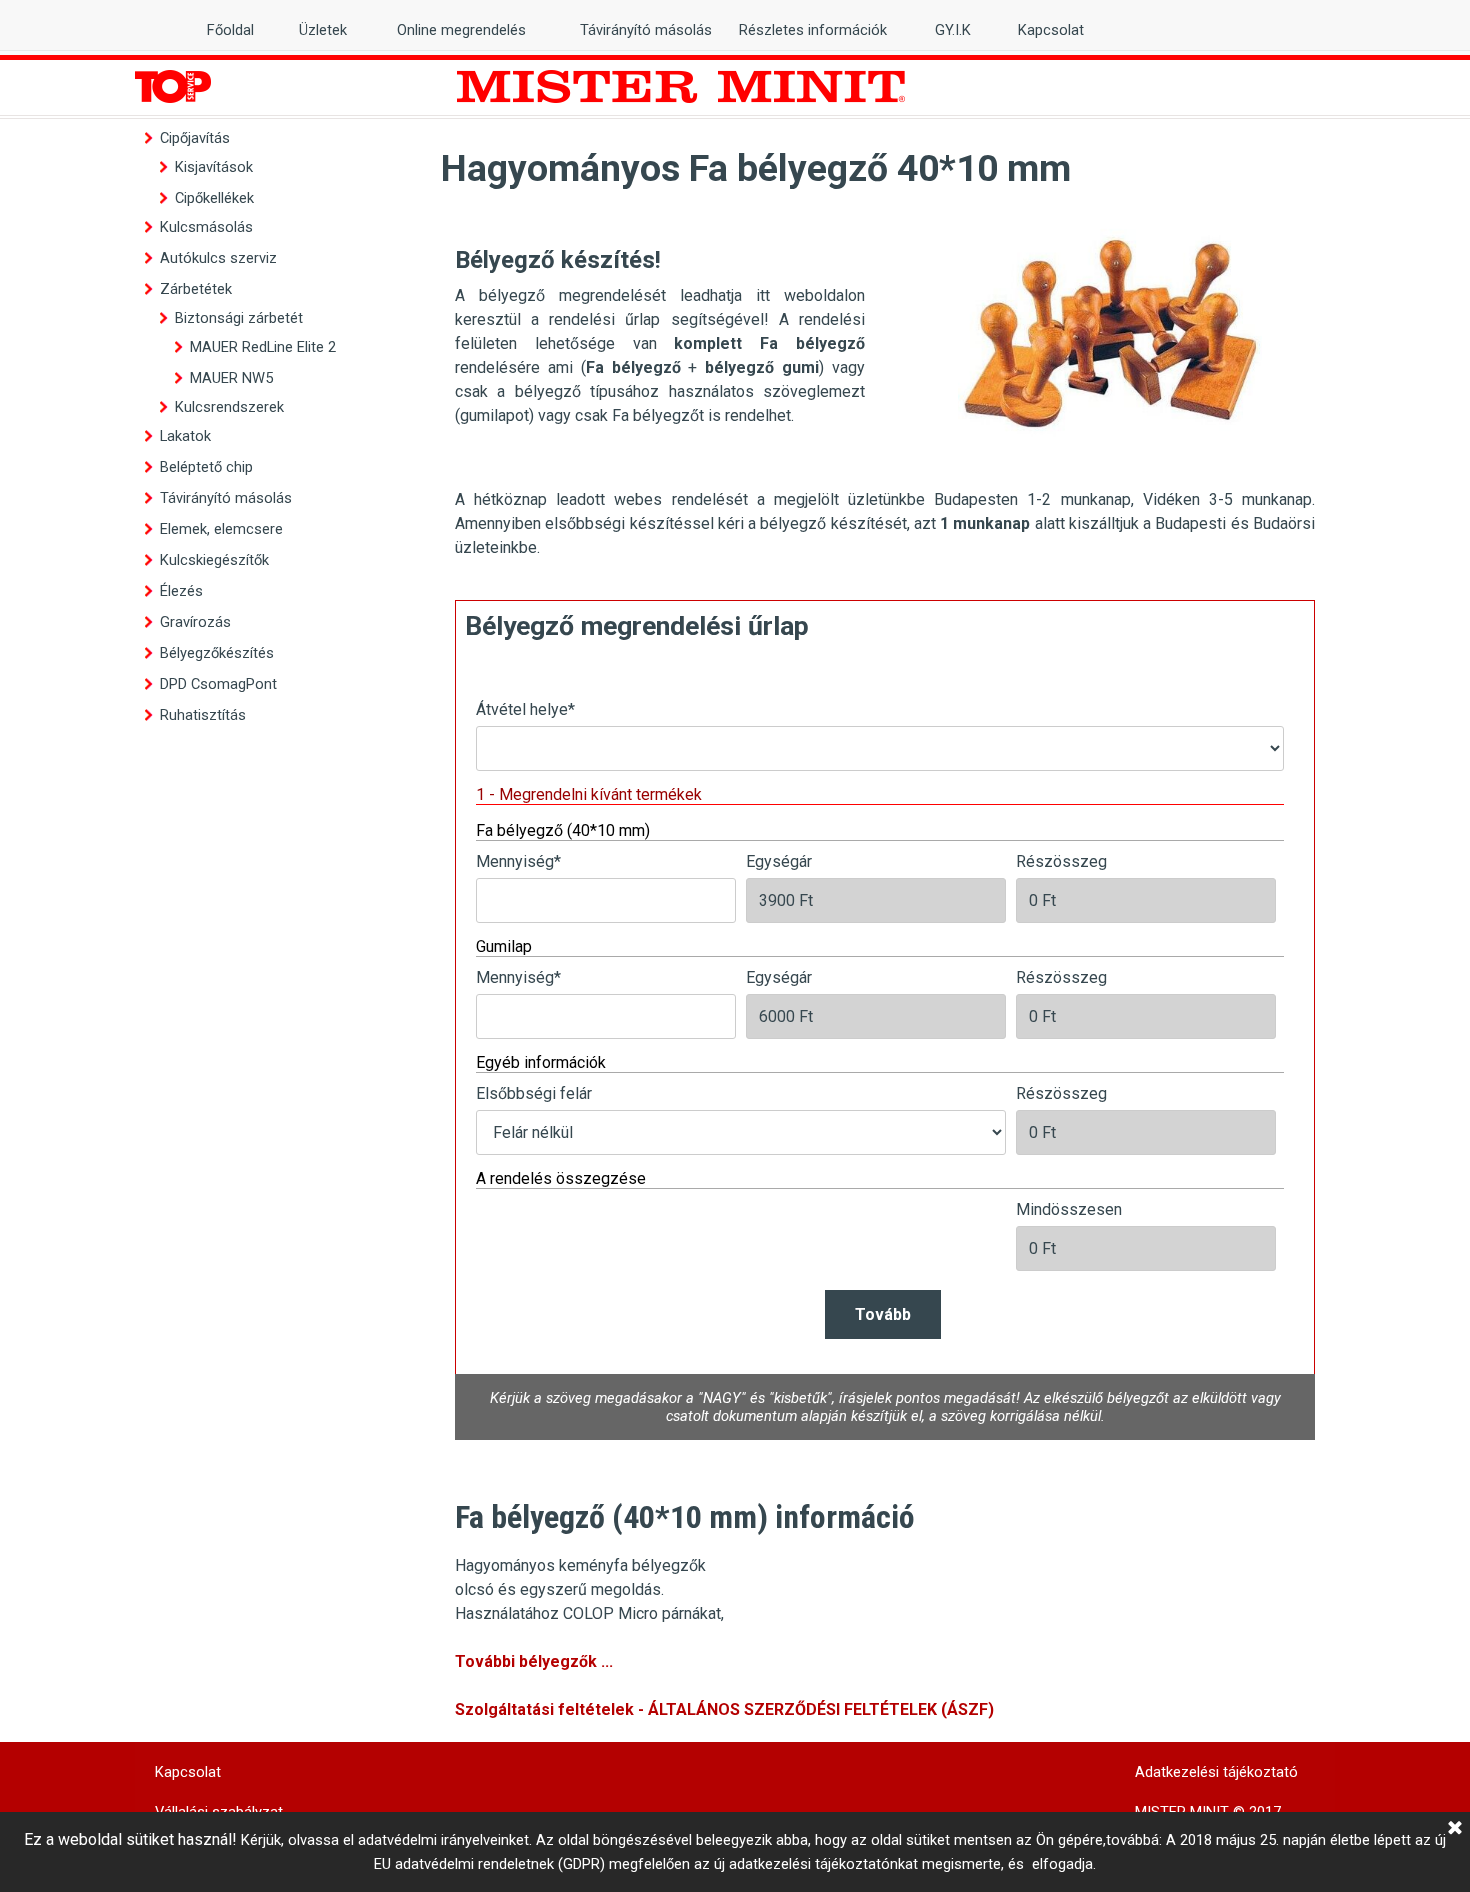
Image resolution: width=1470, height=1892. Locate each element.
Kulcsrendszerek (229, 407)
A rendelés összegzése (561, 1178)
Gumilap (504, 946)
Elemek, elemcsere (221, 529)
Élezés (181, 591)
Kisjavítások (214, 167)
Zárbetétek (196, 289)
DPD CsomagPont (218, 684)
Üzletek (323, 30)
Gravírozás (195, 622)
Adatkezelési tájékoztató (1216, 1772)
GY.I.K (953, 30)
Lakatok (185, 436)
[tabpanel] (660, 332)
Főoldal (230, 30)
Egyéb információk (541, 1062)
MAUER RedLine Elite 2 (263, 347)
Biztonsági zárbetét (239, 318)
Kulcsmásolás (206, 227)
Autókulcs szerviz (218, 258)
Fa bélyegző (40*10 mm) (563, 830)
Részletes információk (813, 30)
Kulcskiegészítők (214, 560)
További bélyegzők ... (534, 1661)
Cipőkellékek (214, 198)
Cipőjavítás (195, 138)
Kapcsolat (1051, 30)
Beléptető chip (206, 467)
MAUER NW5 (231, 378)
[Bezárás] (1455, 1829)
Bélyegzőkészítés (217, 653)
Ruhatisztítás (203, 715)
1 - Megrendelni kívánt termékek (589, 794)
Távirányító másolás (226, 498)
